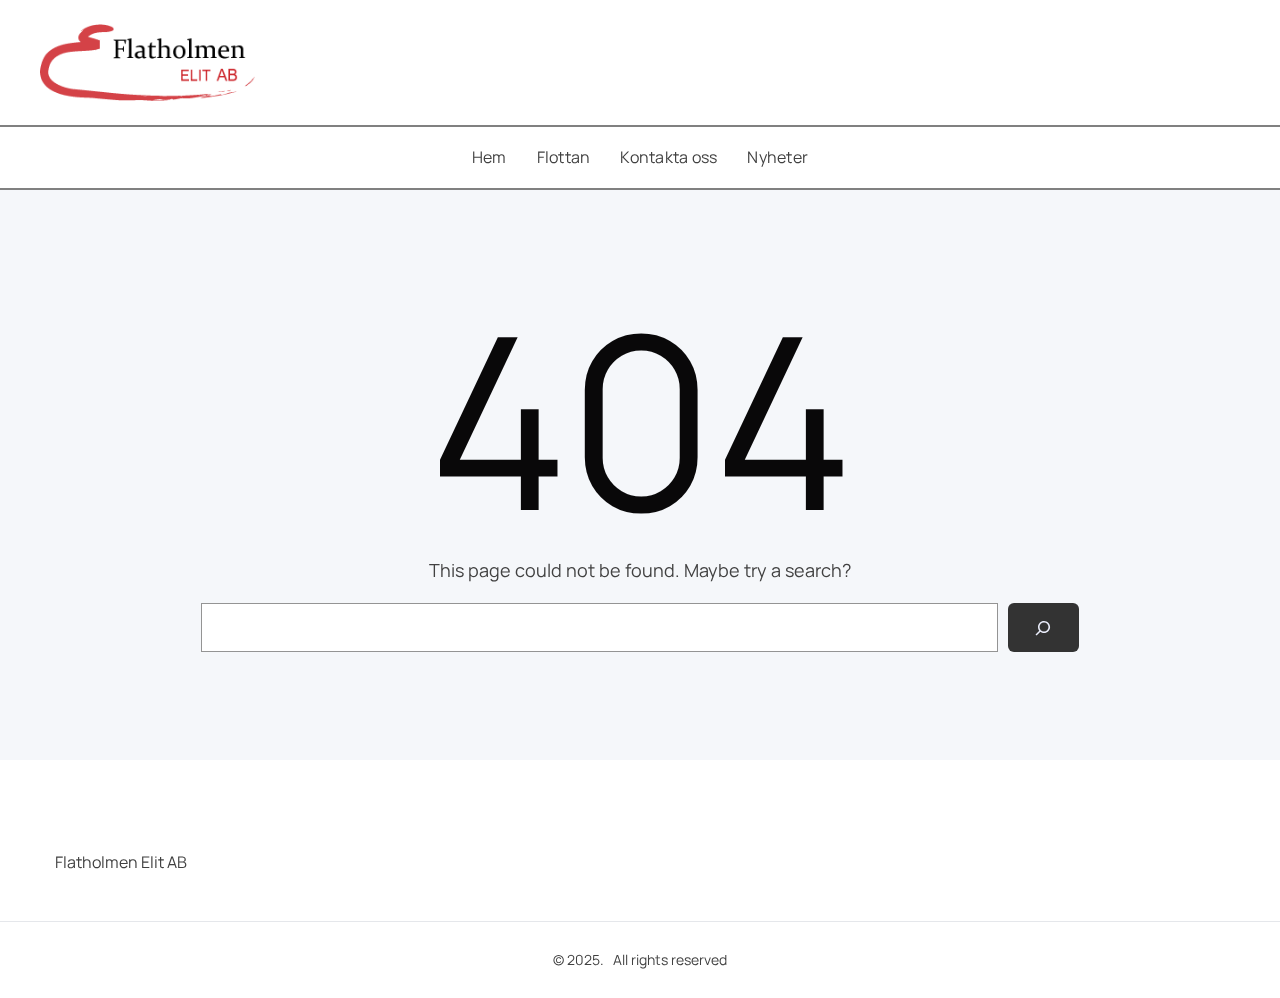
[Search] (1043, 627)
